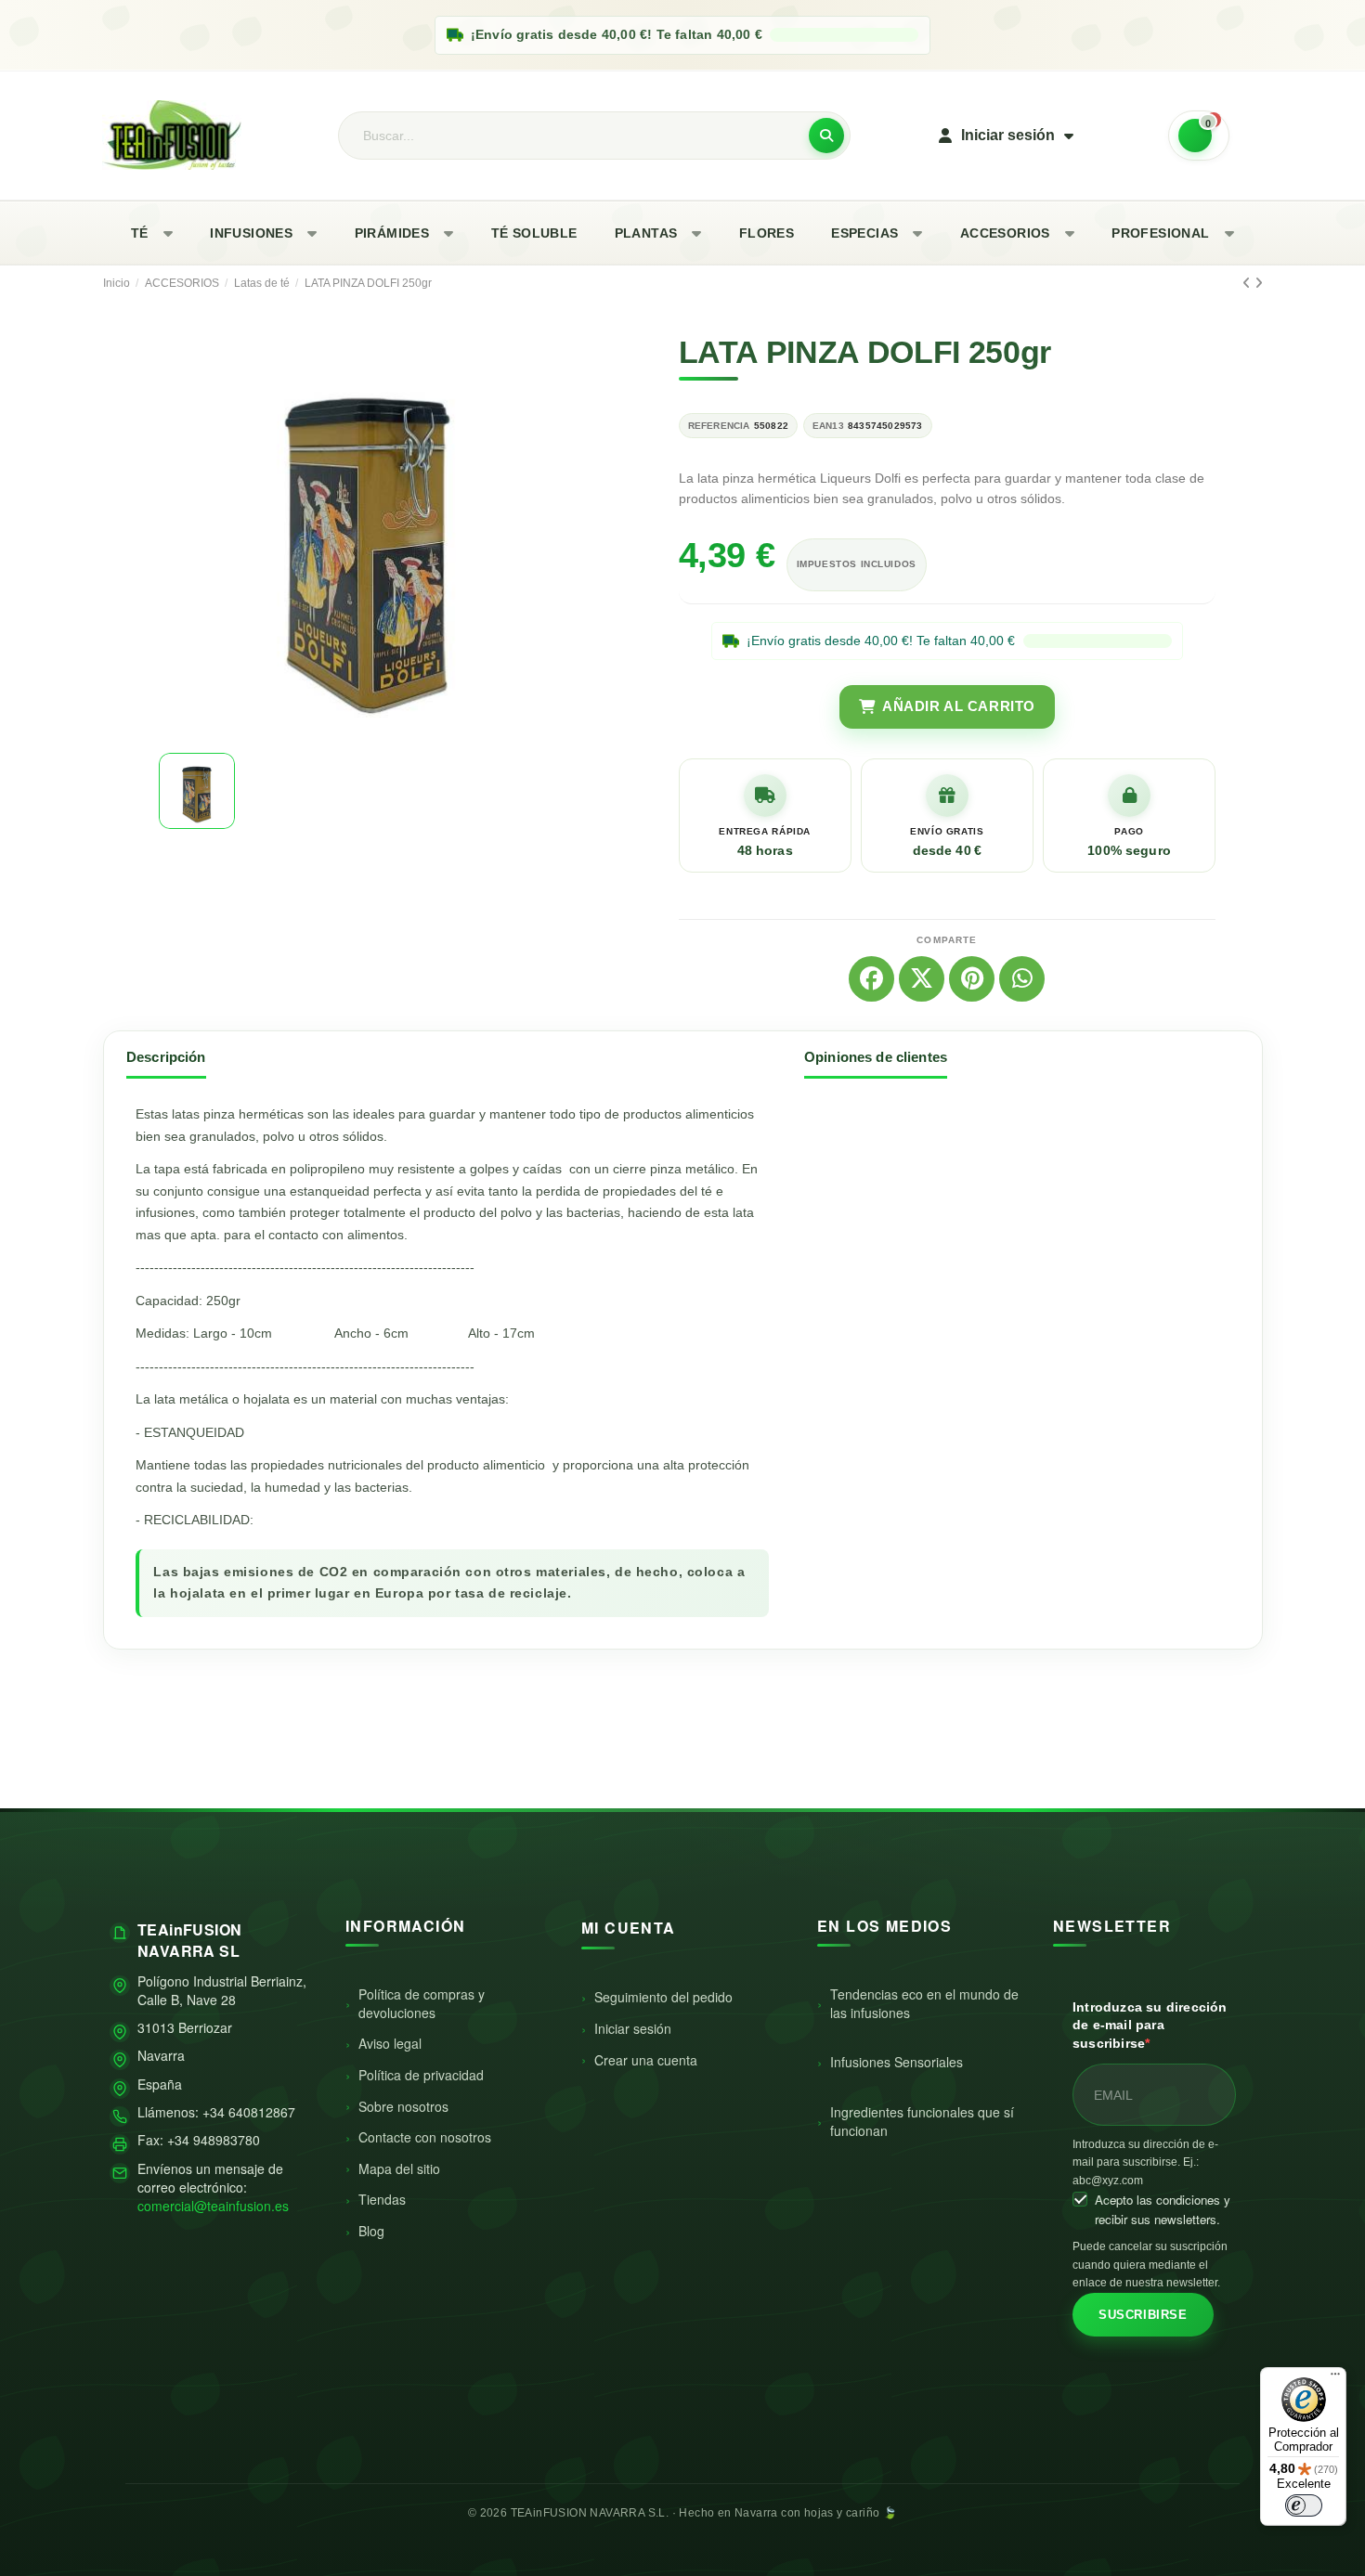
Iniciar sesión (633, 2028)
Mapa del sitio (399, 2168)
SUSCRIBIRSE (1143, 2315)
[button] (175, 535)
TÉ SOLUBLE (534, 233)
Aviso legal (390, 2043)
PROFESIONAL (1160, 233)
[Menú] (1335, 2378)
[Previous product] (1248, 283)
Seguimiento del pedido (663, 1997)
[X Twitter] (922, 979)
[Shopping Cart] (1199, 136)
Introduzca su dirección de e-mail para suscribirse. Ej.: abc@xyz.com (1145, 2162)
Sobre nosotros (403, 2106)
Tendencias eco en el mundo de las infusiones (924, 2003)
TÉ (140, 233)
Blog (371, 2231)
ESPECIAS (864, 233)
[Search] (826, 136)
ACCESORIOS (1005, 233)
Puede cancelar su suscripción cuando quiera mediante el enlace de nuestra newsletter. (1150, 2265)
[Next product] (1259, 283)
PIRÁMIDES (392, 233)
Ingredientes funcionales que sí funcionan (922, 2121)
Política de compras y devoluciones (422, 2003)
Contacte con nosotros (425, 2137)
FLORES (767, 233)
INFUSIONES (251, 233)
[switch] (1304, 2505)
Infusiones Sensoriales (897, 2062)
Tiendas (382, 2199)
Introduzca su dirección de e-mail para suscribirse (1150, 2025)
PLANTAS (646, 233)
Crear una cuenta (646, 2060)
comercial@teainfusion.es (213, 2206)
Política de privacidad (421, 2075)
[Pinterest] (972, 979)
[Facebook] (871, 979)
